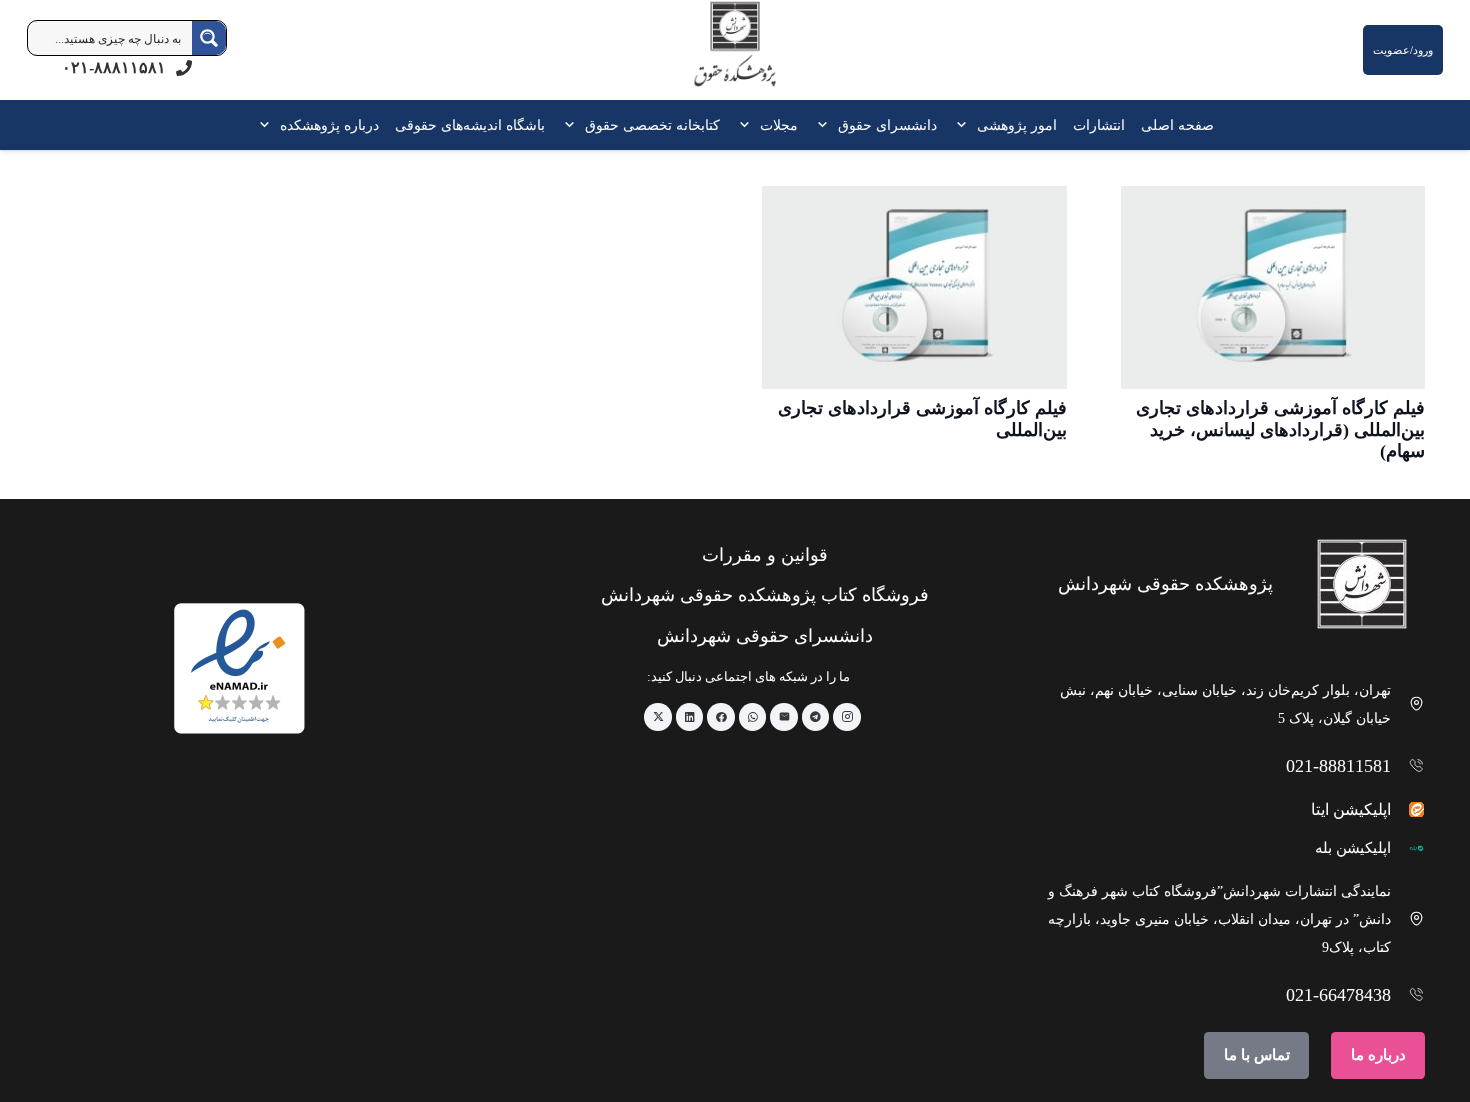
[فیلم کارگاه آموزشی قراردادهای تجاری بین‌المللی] (914, 287)
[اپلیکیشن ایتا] (1408, 809)
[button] (965, 125)
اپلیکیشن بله (1353, 848)
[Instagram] (847, 717)
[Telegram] (816, 717)
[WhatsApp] (753, 717)
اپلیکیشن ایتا (1351, 809)
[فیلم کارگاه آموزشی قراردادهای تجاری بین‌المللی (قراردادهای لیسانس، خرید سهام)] (1273, 287)
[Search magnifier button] (209, 38)
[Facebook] (721, 717)
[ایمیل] (784, 717)
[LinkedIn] (690, 717)
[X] (658, 717)
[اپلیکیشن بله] (1408, 848)
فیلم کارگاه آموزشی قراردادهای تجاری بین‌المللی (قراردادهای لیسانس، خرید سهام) (1280, 429)
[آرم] (735, 54)
